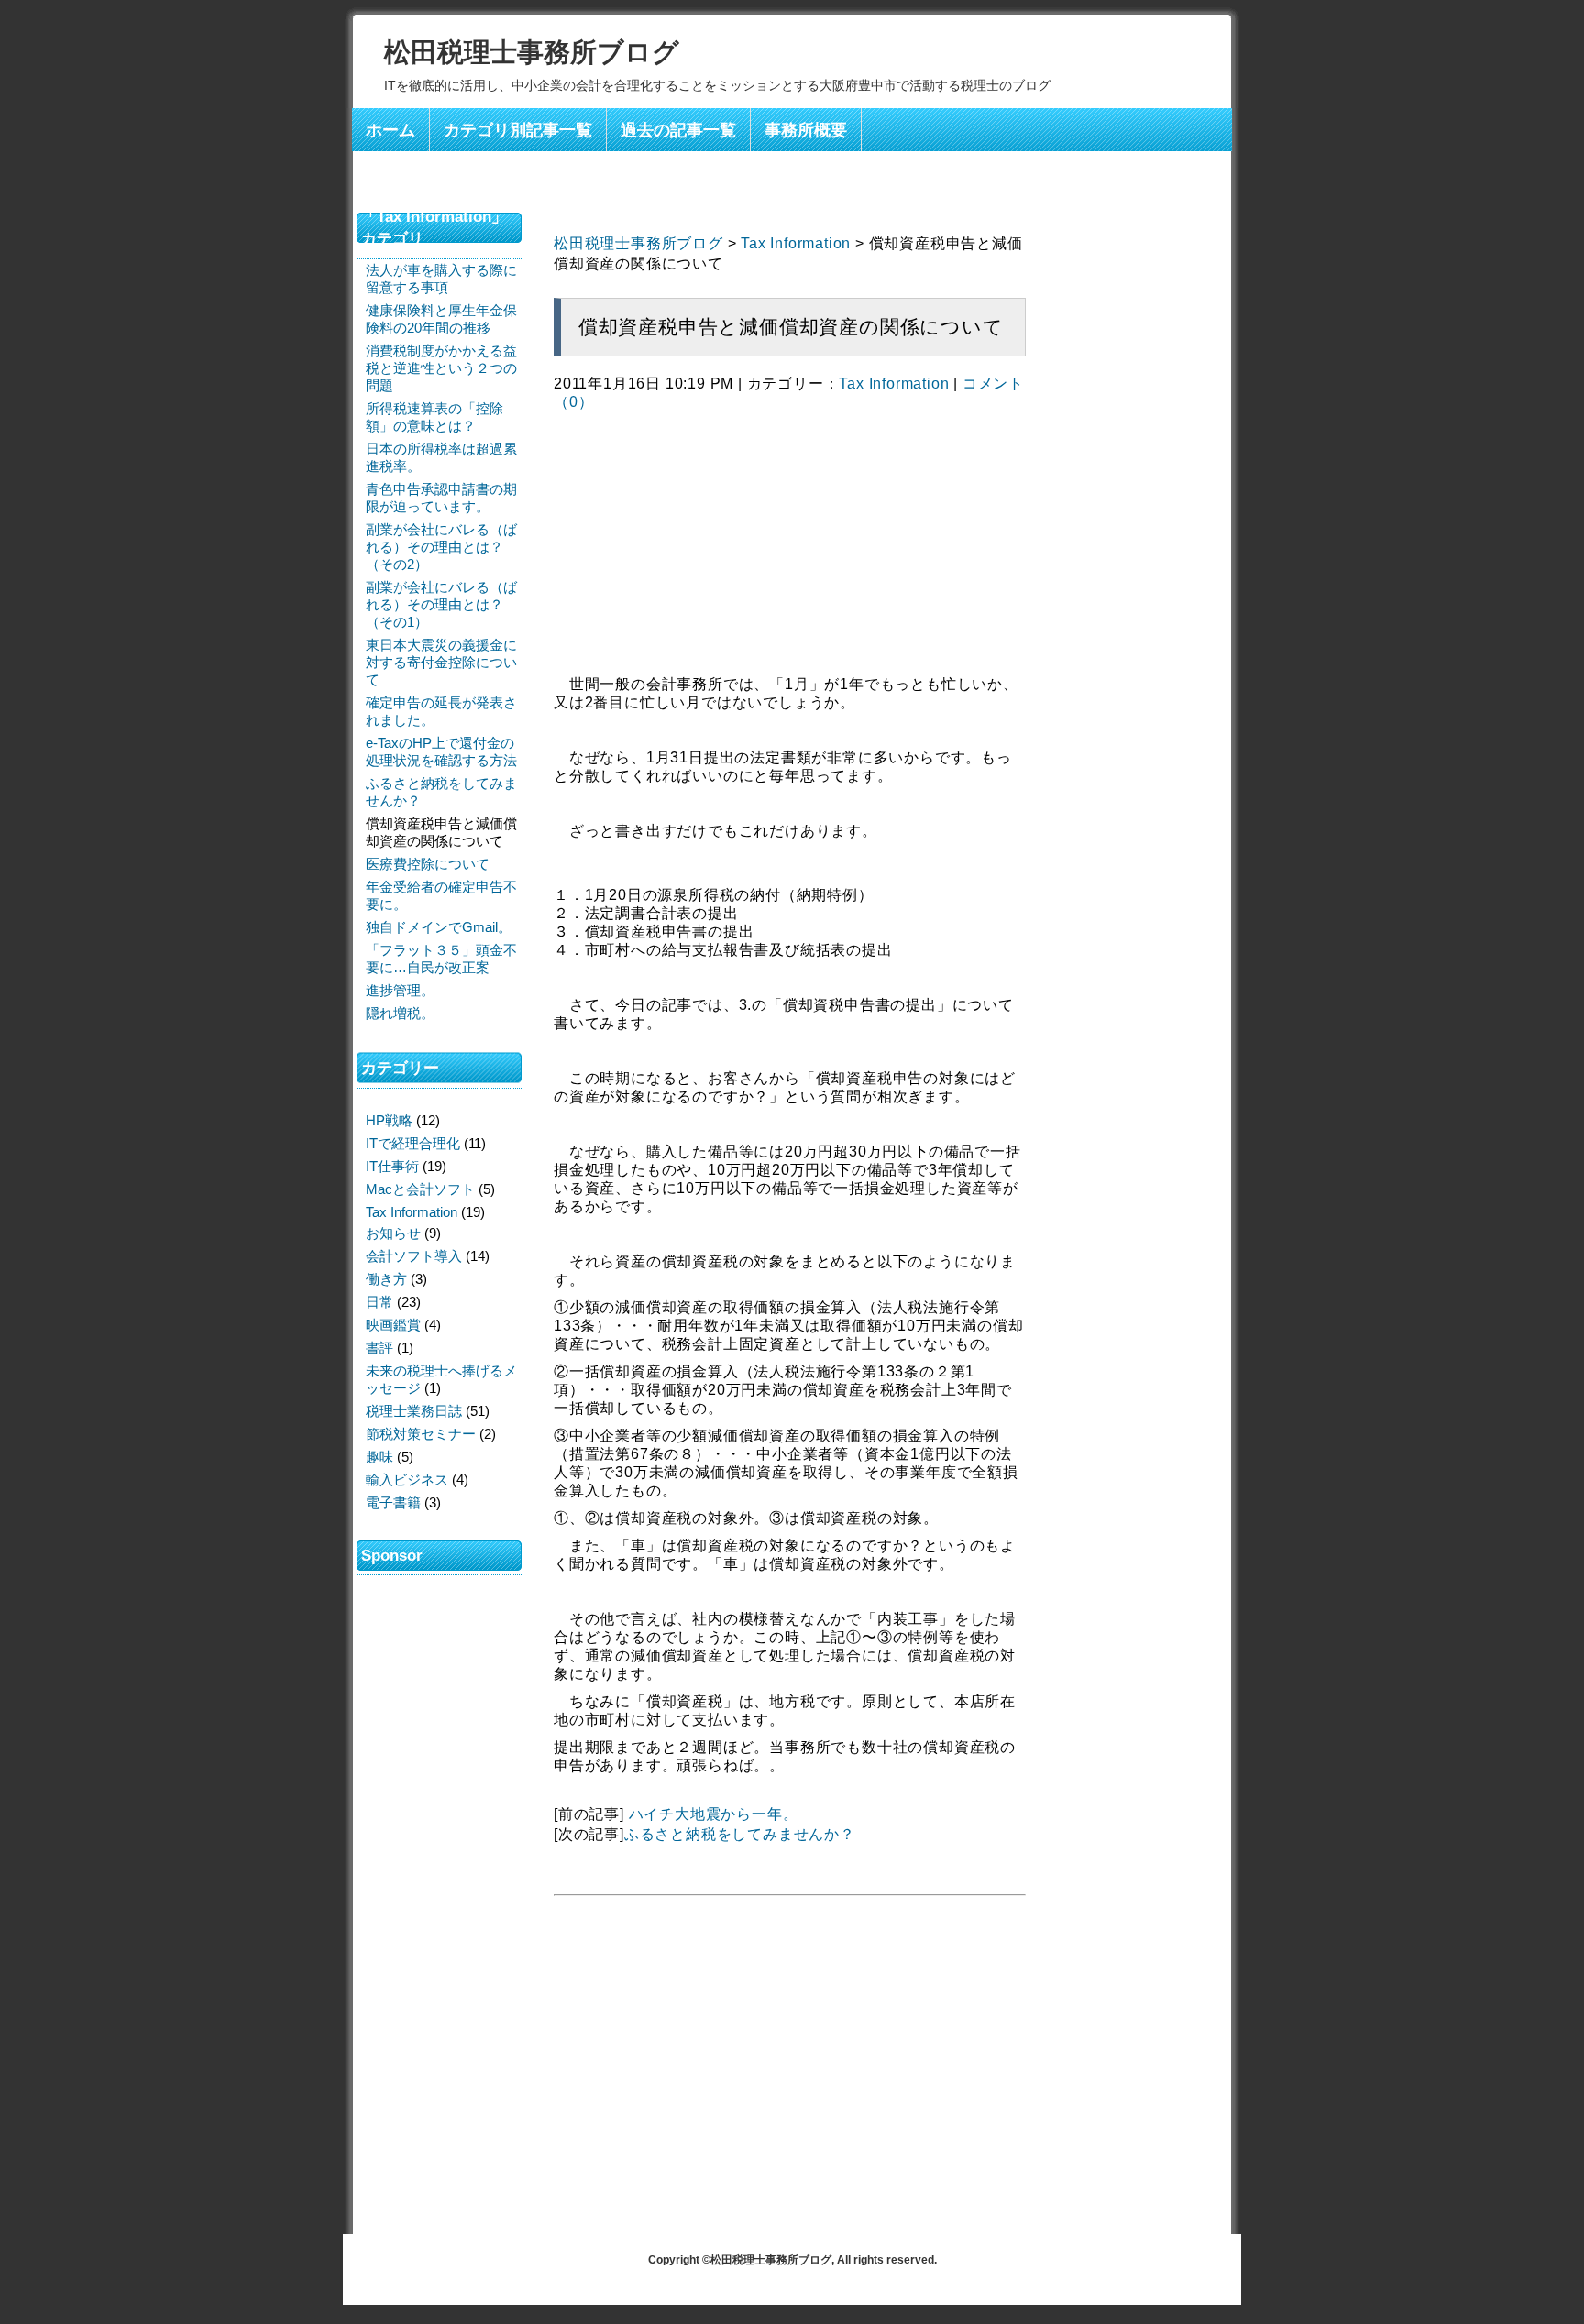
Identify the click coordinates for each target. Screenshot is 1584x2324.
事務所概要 (806, 130)
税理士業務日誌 (414, 1411)
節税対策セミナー (421, 1434)
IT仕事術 (392, 1166)
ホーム (390, 130)
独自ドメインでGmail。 (439, 927)
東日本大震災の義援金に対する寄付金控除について (441, 662)
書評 (379, 1348)
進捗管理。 (400, 990)
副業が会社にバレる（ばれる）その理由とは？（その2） (441, 547)
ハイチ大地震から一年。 (714, 1814)
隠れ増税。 (400, 1013)
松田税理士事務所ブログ (532, 52)
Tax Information (796, 243)
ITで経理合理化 (413, 1143)
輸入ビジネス (407, 1480)
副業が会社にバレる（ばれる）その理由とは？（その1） (441, 604)
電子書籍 (393, 1502)
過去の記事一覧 (678, 130)
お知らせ (393, 1233)
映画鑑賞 (393, 1325)
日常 (379, 1302)
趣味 (379, 1457)
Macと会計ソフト (420, 1189)
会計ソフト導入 (414, 1256)
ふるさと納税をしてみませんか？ (740, 1834)
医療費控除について (428, 864)
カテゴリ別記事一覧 (518, 130)
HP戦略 (389, 1120)
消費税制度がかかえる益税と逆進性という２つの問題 (441, 368)
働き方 (386, 1279)
